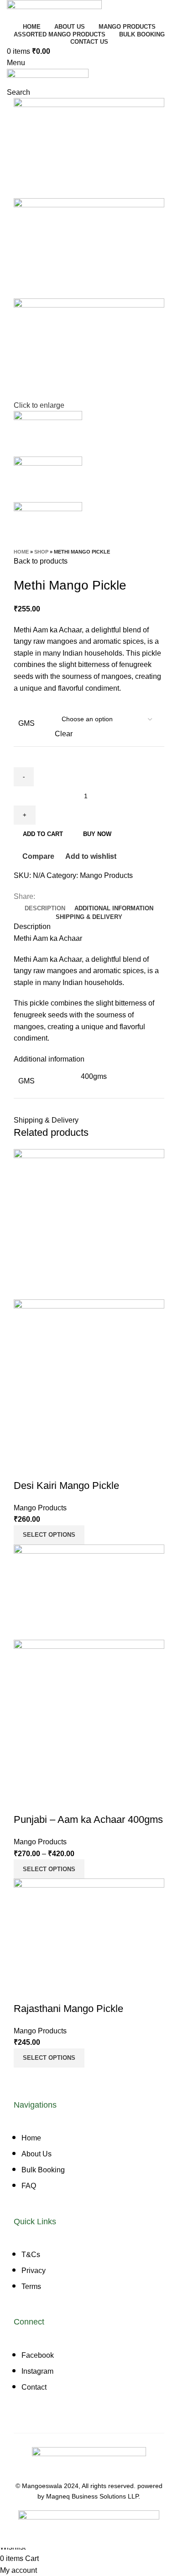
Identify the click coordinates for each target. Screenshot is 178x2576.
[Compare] (25, 1468)
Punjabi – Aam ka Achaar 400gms (88, 1819)
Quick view (50, 1468)
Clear (64, 734)
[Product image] (89, 1377)
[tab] (45, 908)
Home (21, 552)
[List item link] (89, 2166)
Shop (41, 552)
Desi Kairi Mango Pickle (66, 1486)
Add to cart (43, 834)
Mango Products (106, 875)
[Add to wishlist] (74, 1468)
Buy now (97, 834)
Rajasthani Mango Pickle (68, 2009)
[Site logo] (54, 10)
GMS (26, 723)
